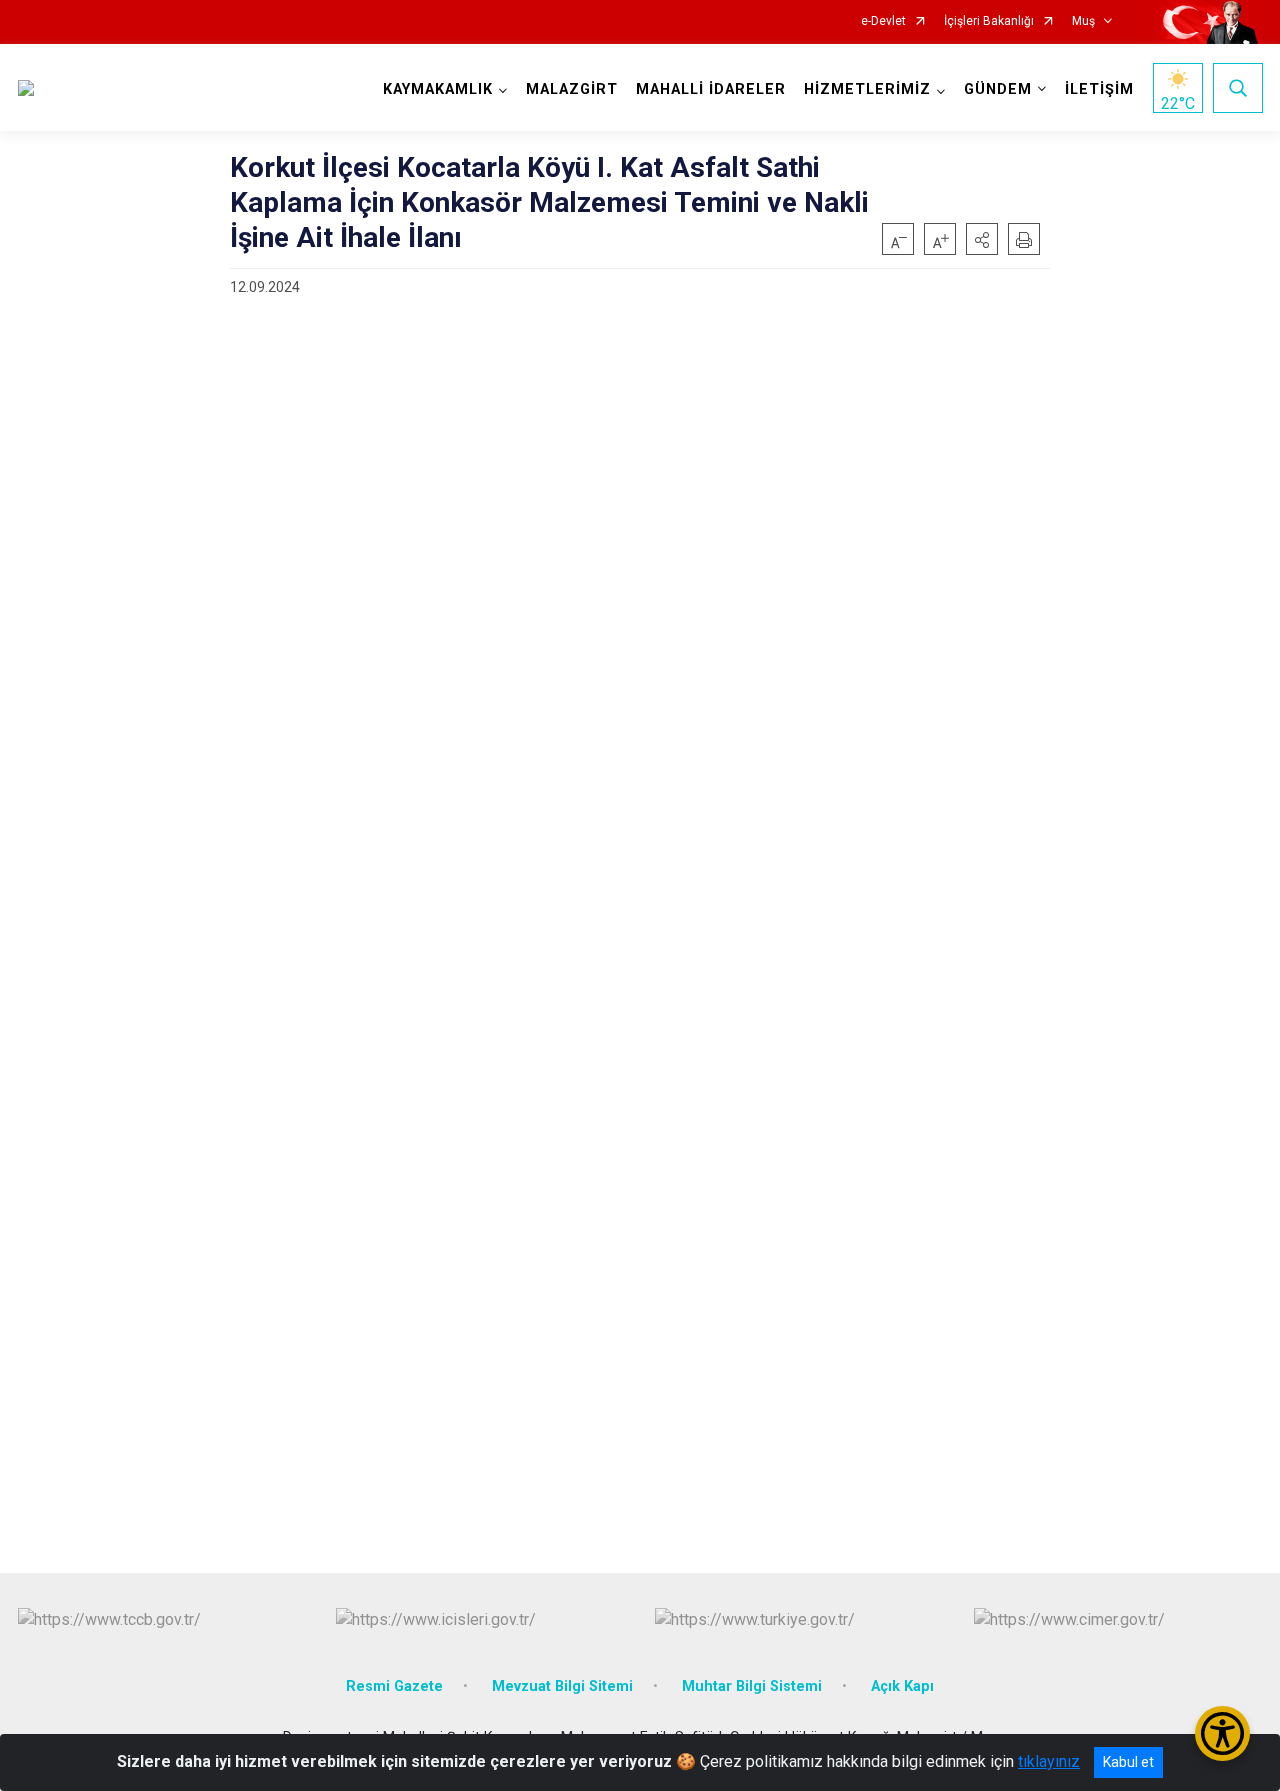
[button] (982, 239)
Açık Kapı (902, 1686)
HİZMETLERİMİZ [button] (867, 89)
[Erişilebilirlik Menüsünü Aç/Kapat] (1222, 1733)
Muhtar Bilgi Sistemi (752, 1686)
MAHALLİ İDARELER (711, 89)
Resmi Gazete (394, 1686)
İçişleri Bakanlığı (989, 21)
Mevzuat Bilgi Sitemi (562, 1686)
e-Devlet (883, 21)
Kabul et (1128, 1762)
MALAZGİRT (572, 89)
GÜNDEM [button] (998, 89)
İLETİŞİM (1099, 89)
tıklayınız (1049, 1761)
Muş (1083, 21)
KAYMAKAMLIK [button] (438, 89)
